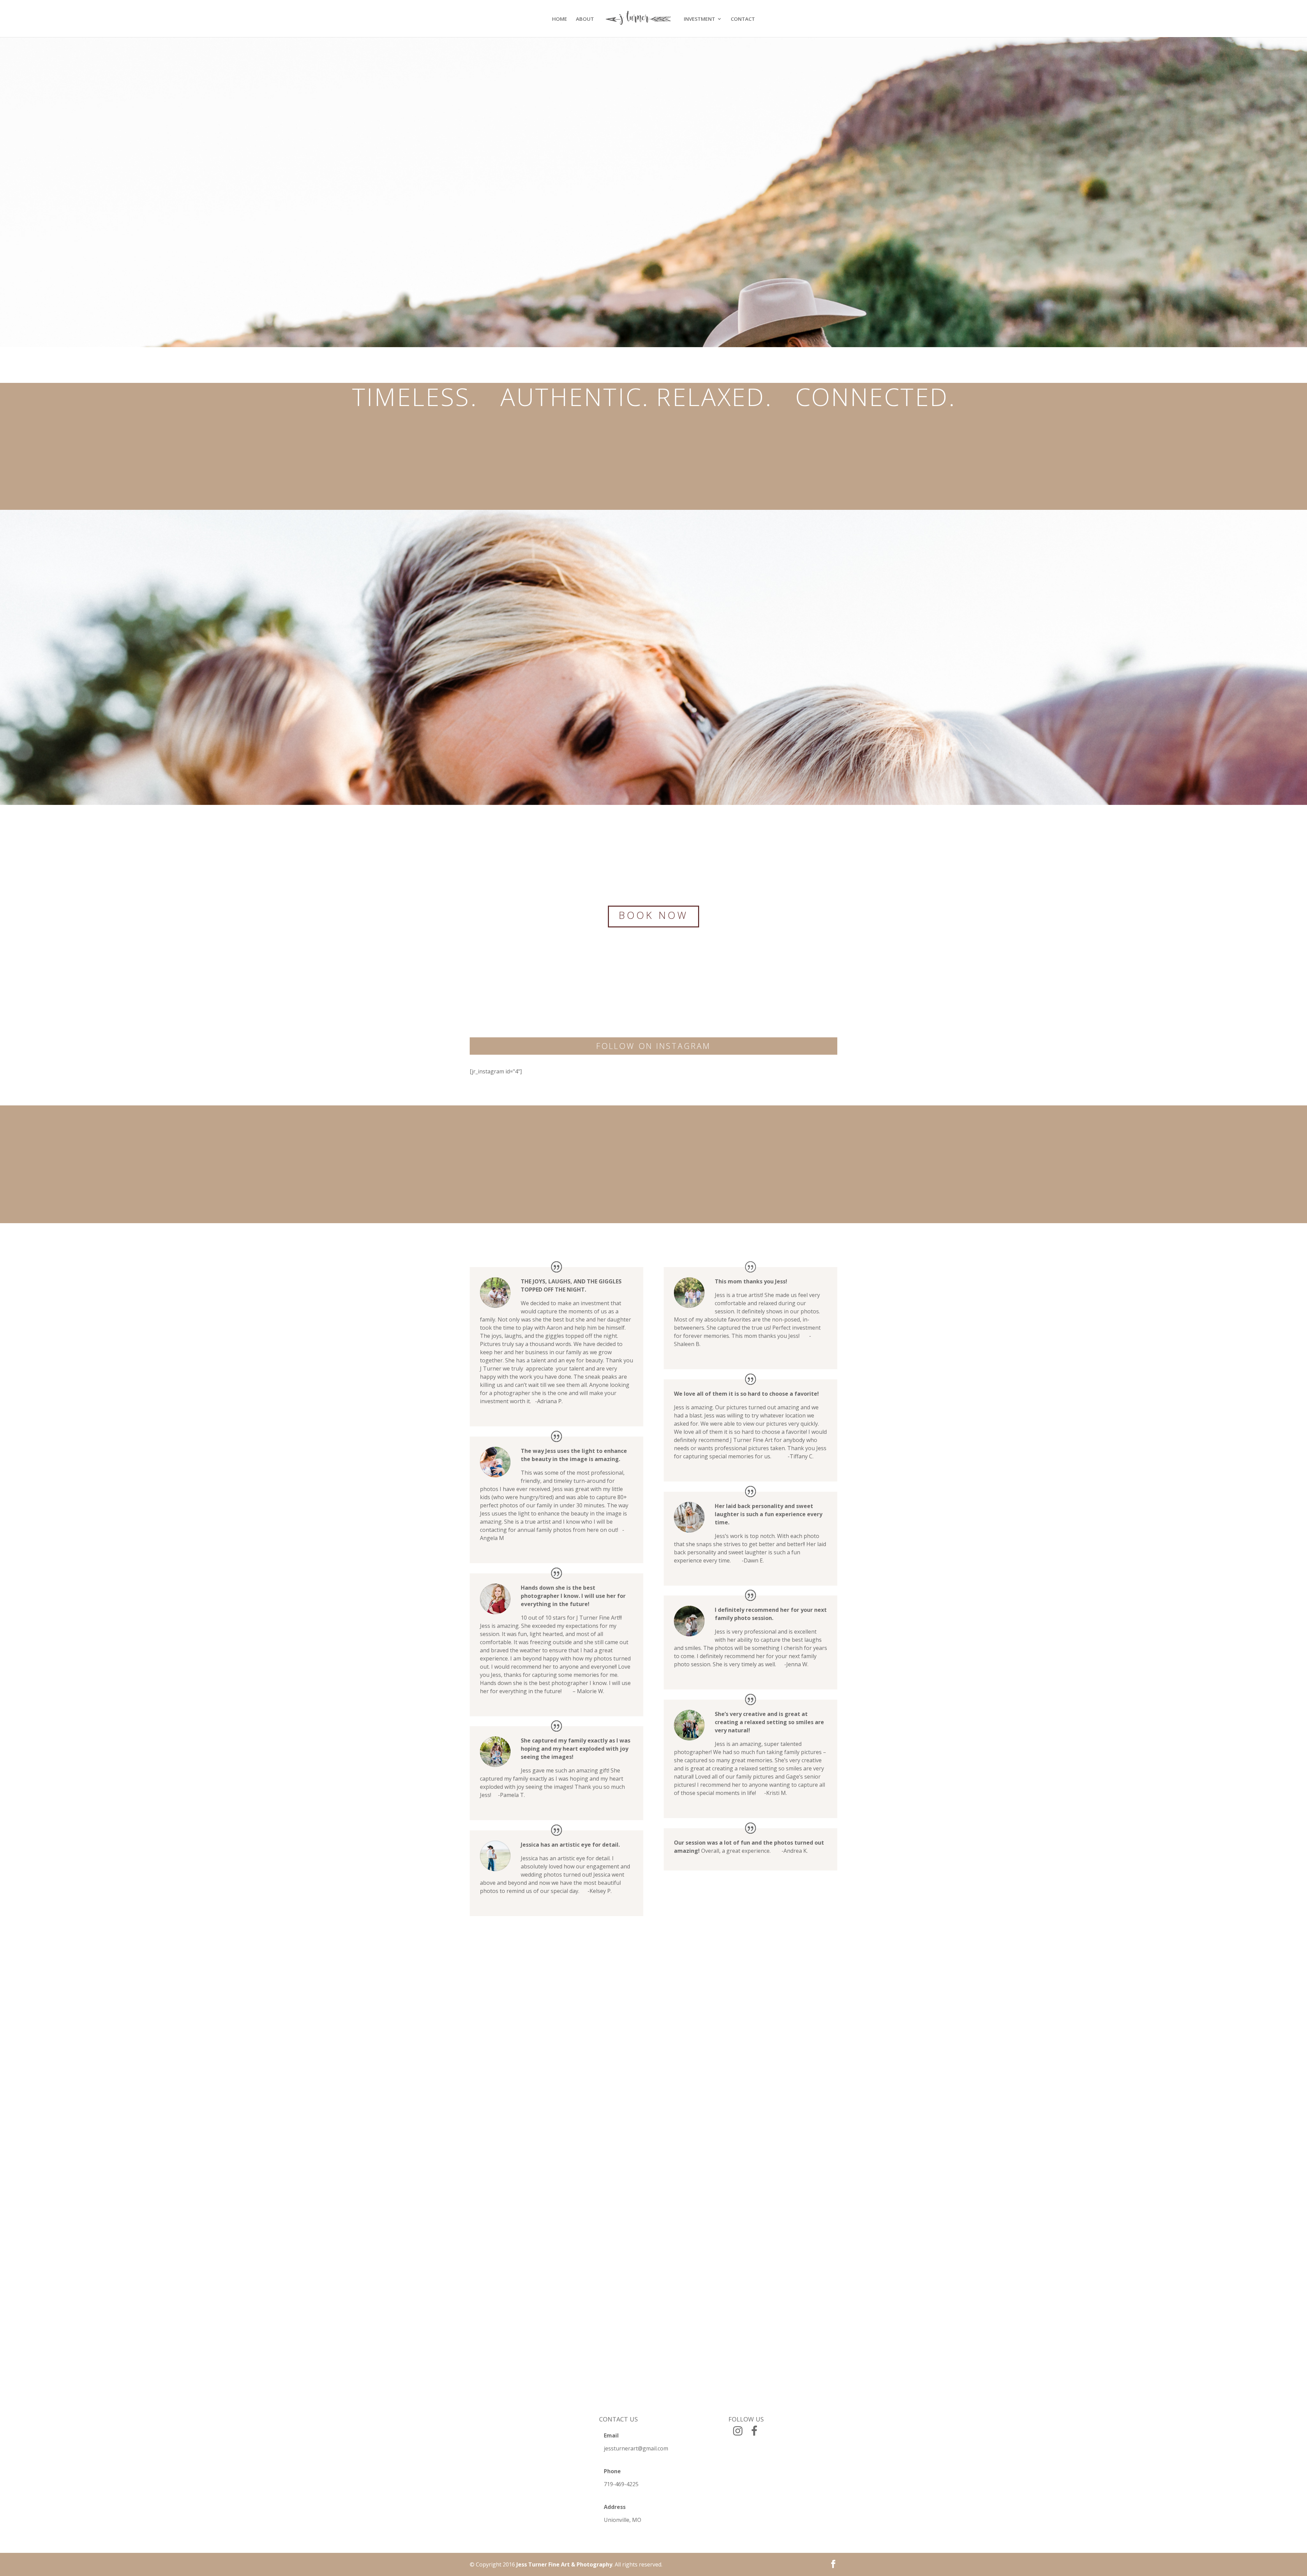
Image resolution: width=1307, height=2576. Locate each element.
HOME (560, 19)
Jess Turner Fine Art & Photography (564, 2564)
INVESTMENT (699, 19)
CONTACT (743, 19)
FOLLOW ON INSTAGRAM (653, 1046)
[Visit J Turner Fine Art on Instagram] (738, 2433)
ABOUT (585, 19)
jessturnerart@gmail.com (636, 2448)
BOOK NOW (653, 915)
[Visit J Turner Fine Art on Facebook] (754, 2433)
